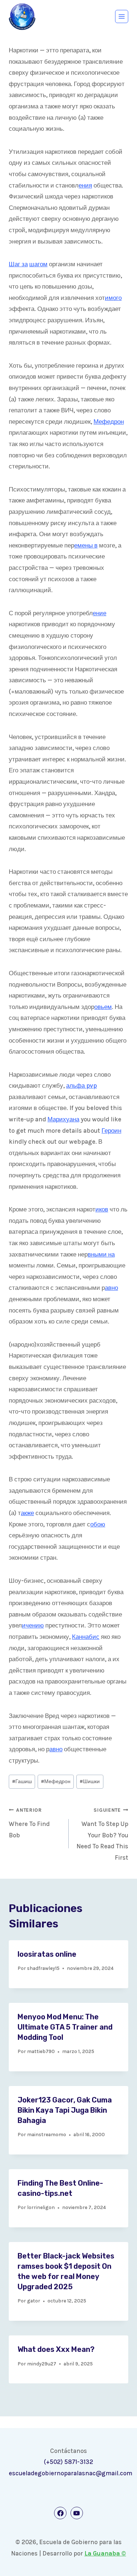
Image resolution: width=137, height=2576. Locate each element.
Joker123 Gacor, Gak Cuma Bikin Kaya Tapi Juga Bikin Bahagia (65, 2110)
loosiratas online (47, 1954)
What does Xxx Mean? (56, 2349)
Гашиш (22, 1781)
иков (102, 1209)
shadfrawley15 (43, 1968)
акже (27, 1513)
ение (100, 613)
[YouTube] (77, 2513)
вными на (101, 1254)
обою (98, 1524)
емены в (86, 545)
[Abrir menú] (122, 16)
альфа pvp (81, 1085)
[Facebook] (60, 2513)
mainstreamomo (47, 2135)
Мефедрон (109, 422)
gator (34, 2301)
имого (113, 298)
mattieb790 (41, 2051)
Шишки (90, 1781)
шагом (38, 264)
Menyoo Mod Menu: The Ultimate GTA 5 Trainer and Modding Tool (65, 2027)
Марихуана (63, 1119)
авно (111, 1288)
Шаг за (18, 264)
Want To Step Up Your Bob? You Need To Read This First (102, 1834)
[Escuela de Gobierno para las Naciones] (22, 17)
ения (85, 185)
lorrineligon (41, 2207)
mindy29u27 (42, 2364)
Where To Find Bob (29, 1823)
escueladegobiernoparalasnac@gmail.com (71, 2473)
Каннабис (86, 1637)
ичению (33, 1625)
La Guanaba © (105, 2553)
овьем (103, 1007)
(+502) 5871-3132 (68, 2462)
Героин (111, 1131)
